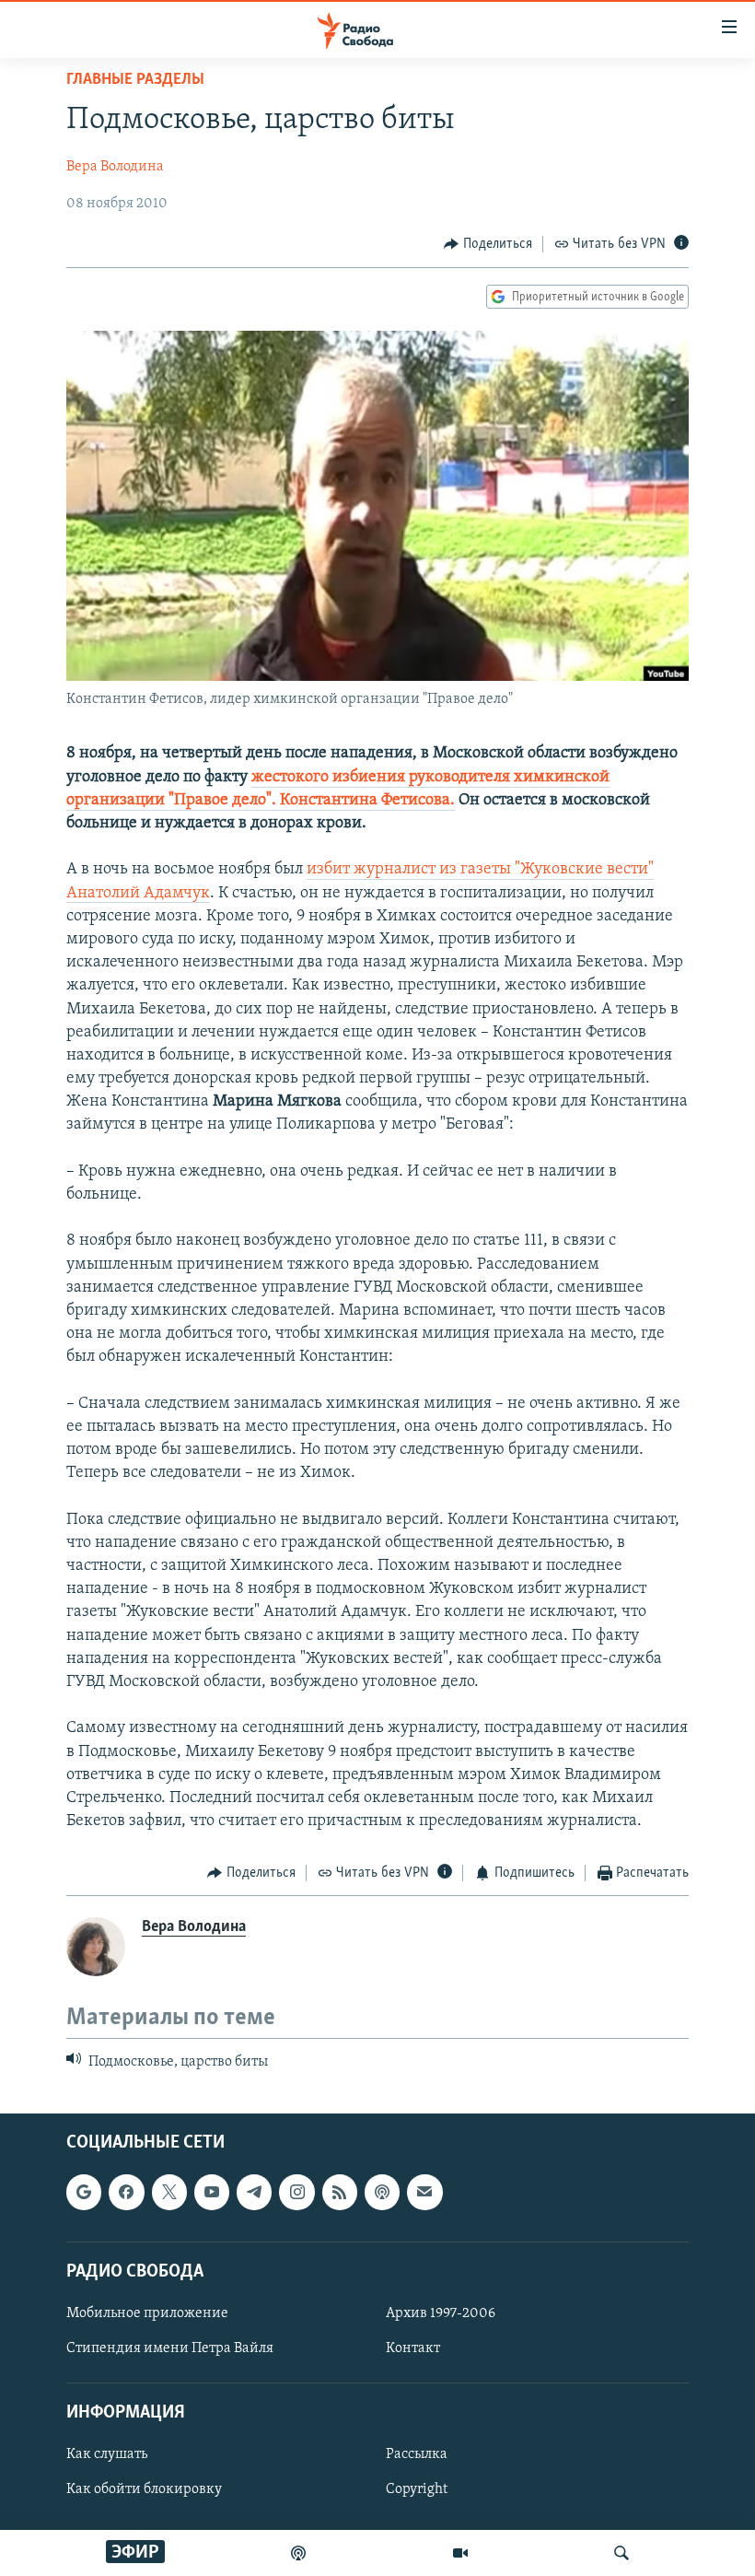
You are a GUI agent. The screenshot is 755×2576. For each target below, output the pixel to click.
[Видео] (460, 2553)
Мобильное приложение (147, 2313)
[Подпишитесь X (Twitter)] (169, 2192)
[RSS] (340, 2192)
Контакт (413, 2348)
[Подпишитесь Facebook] (126, 2192)
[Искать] (621, 2553)
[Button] (488, 244)
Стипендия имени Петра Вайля (170, 2348)
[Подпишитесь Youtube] (212, 2192)
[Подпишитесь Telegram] (254, 2192)
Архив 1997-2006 (441, 2313)
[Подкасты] (382, 2192)
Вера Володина (115, 167)
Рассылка (417, 2454)
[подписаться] (424, 2192)
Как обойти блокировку (144, 2489)
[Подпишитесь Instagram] (296, 2192)
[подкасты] (298, 2553)
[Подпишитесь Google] (84, 2192)
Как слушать (107, 2454)
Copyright (417, 2489)
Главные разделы (135, 80)
